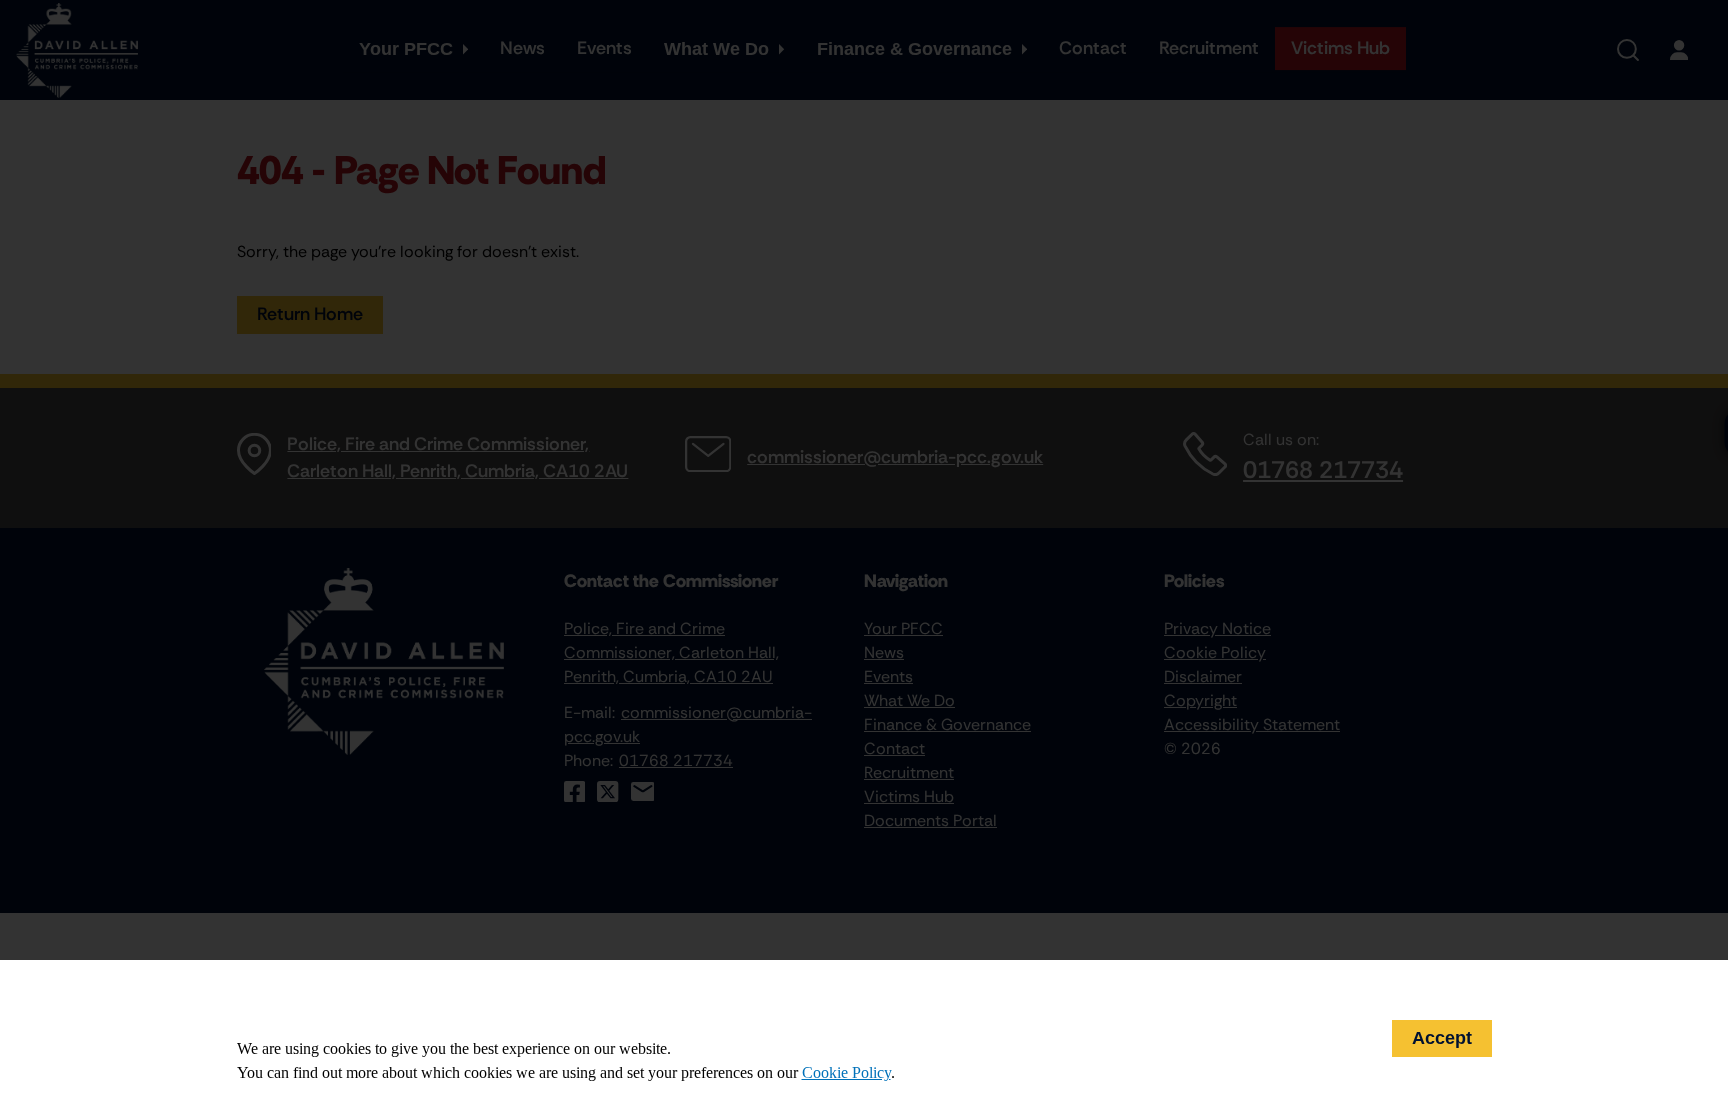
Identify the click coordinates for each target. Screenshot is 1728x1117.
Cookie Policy (846, 1072)
